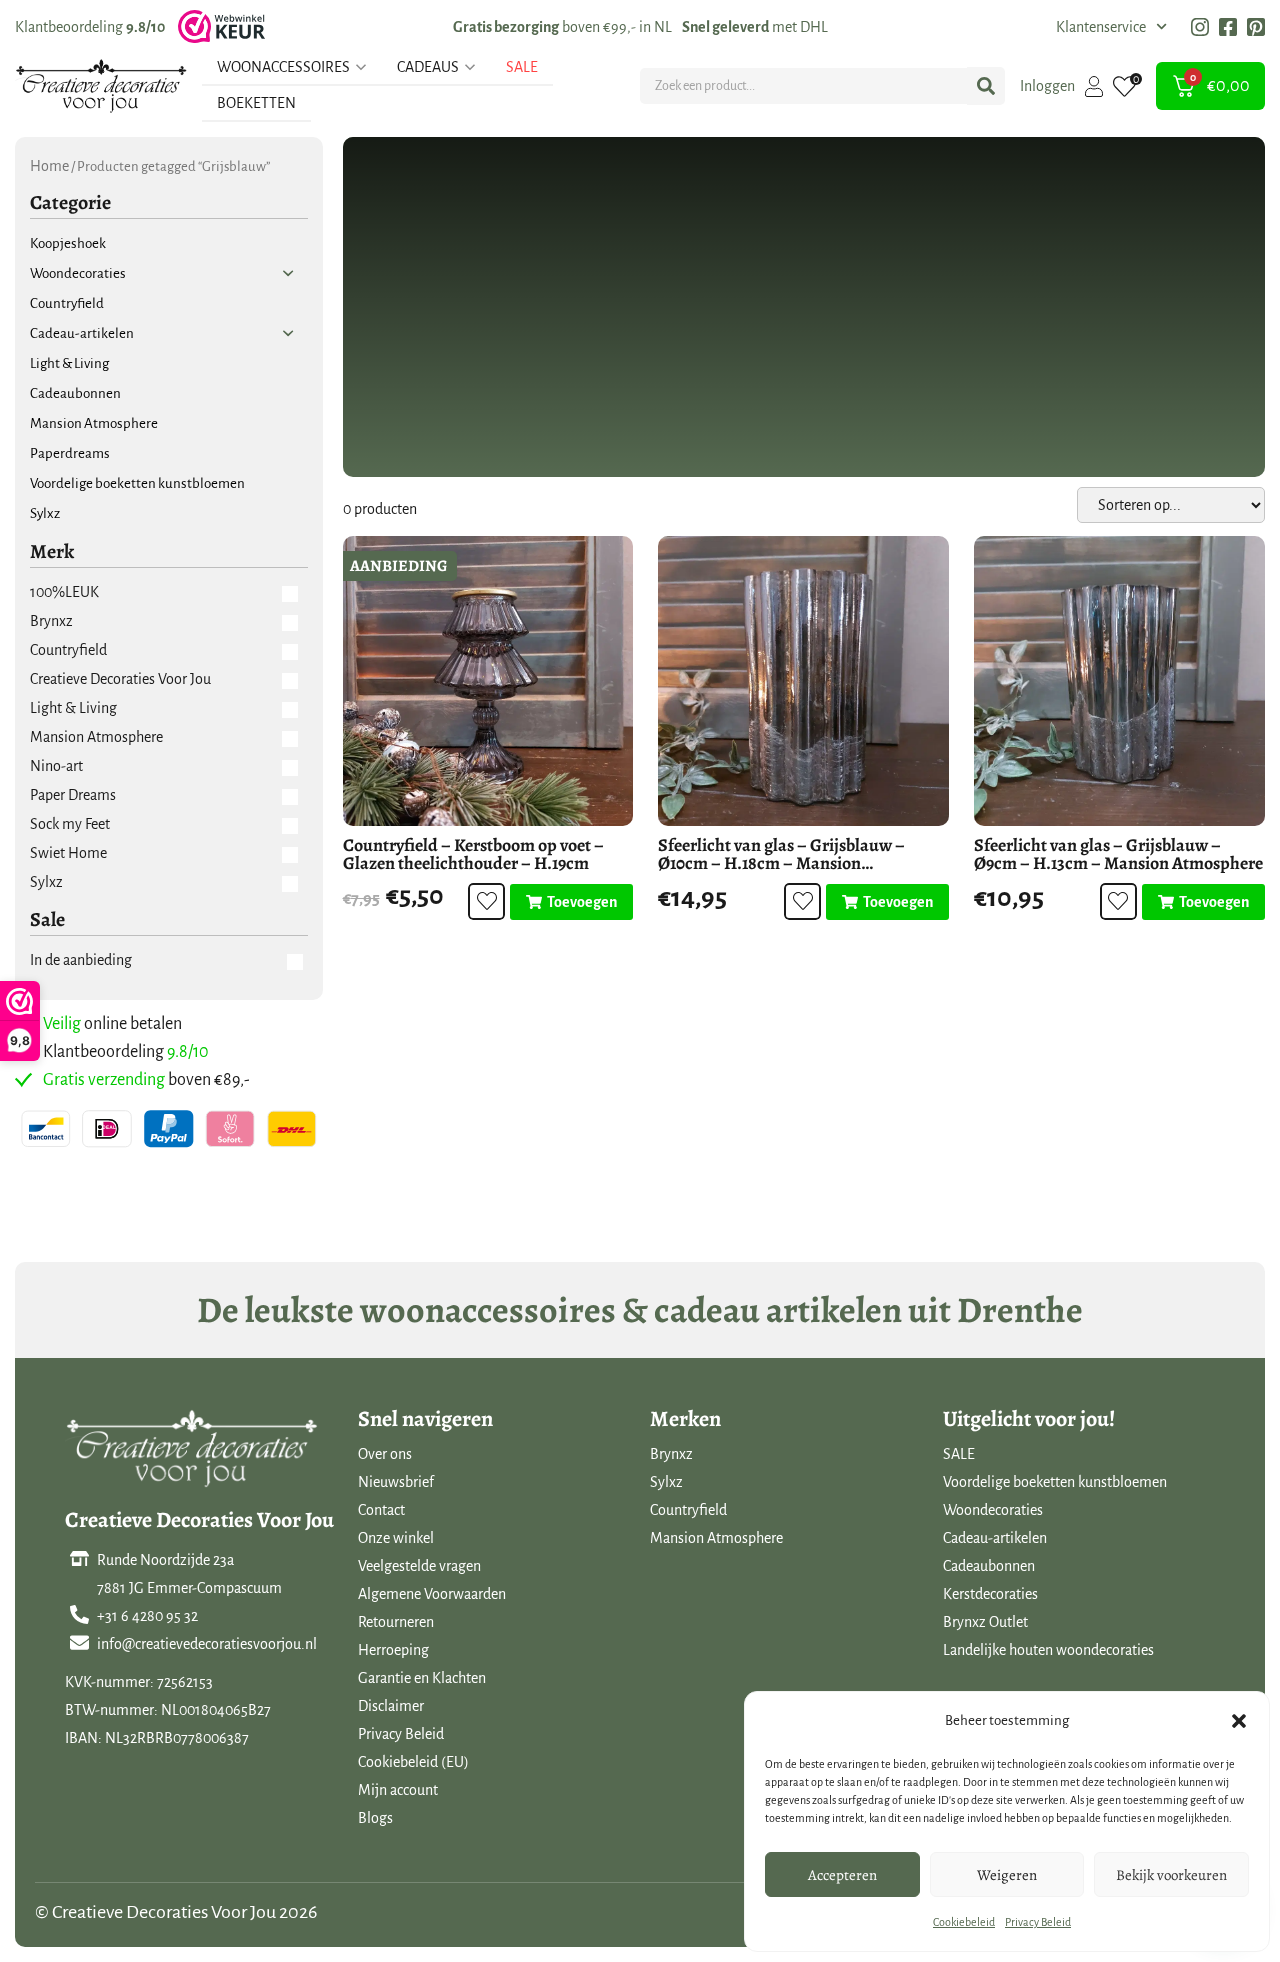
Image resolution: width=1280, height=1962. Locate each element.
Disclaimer (391, 1706)
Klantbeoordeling (90, 27)
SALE (959, 1454)
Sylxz (666, 1482)
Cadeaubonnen (989, 1566)
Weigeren (1007, 1875)
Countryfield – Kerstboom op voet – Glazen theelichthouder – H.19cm (473, 854)
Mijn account (398, 1790)
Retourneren (396, 1622)
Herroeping (393, 1650)
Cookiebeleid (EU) (413, 1762)
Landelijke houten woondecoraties (1048, 1650)
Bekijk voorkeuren (1171, 1875)
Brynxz (671, 1454)
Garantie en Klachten (422, 1678)
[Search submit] (986, 86)
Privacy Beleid (1038, 1922)
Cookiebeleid (964, 1922)
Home (49, 166)
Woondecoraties (993, 1510)
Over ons (385, 1454)
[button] (1239, 1721)
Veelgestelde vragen (419, 1566)
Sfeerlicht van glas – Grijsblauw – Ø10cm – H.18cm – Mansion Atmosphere (781, 863)
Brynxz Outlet (985, 1622)
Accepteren (842, 1875)
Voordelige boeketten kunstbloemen (1055, 1482)
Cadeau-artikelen (995, 1538)
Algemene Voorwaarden (432, 1594)
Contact (381, 1510)
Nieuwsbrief (396, 1482)
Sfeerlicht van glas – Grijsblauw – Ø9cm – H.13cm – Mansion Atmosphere (1118, 854)
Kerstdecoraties (990, 1594)
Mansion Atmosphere (716, 1538)
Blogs (375, 1818)
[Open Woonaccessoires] (361, 67)
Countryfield (688, 1510)
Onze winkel (396, 1538)
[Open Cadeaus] (470, 67)
